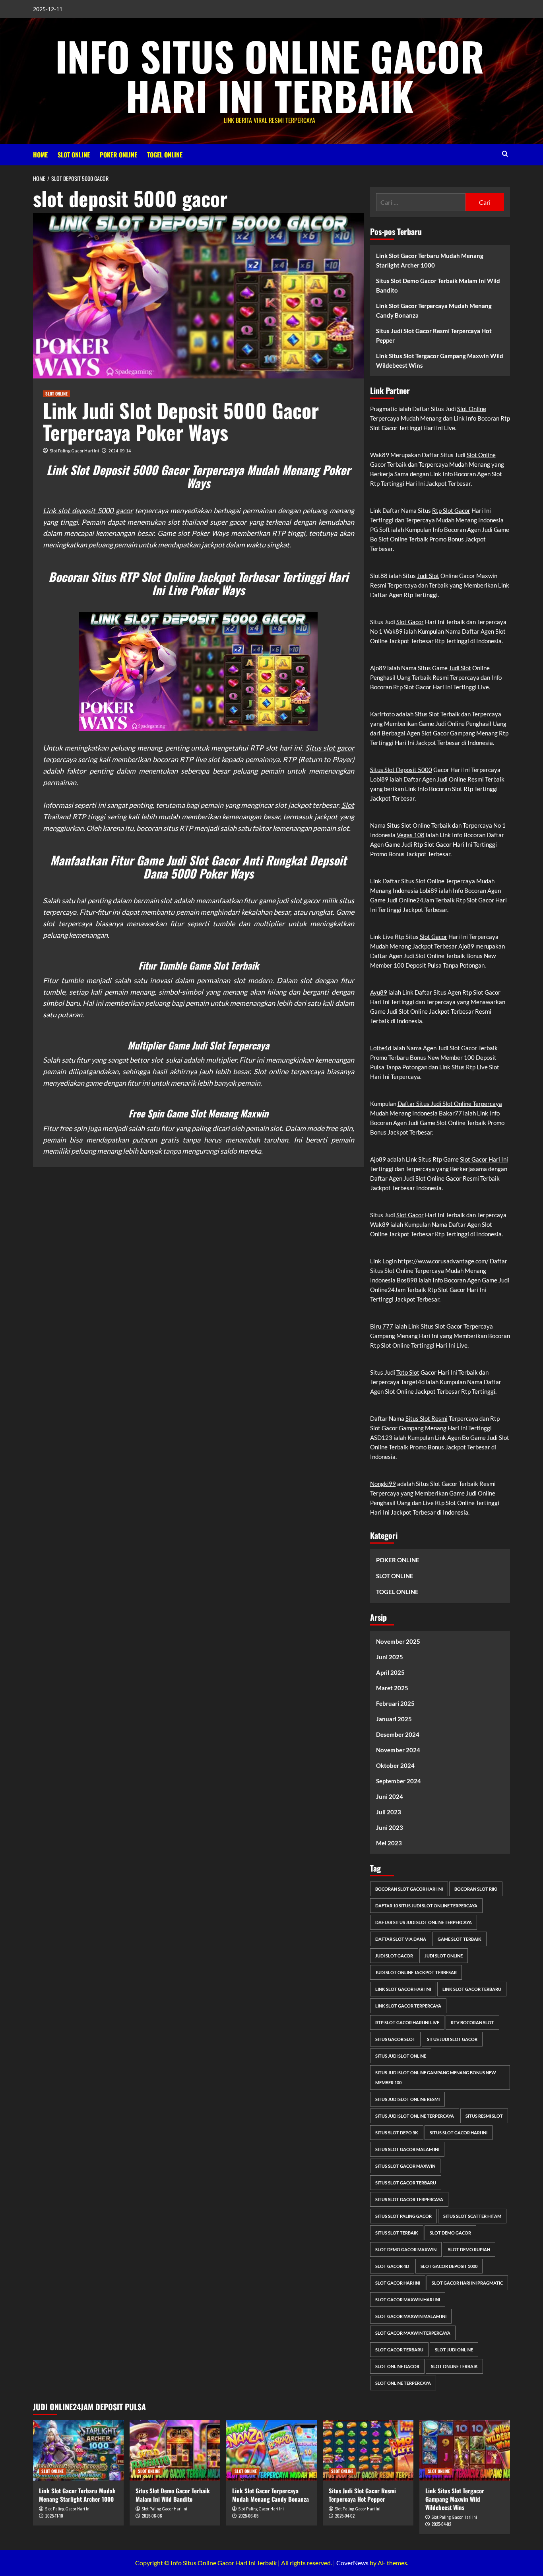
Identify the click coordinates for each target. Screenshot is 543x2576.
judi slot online (444, 1956)
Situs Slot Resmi (427, 1418)
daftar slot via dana (401, 1939)
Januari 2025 (394, 1719)
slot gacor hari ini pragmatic (467, 2283)
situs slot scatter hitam (472, 2216)
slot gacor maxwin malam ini (411, 2316)
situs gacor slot (395, 2039)
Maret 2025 (392, 1688)
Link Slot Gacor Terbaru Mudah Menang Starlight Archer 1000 (430, 260)
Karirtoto (382, 714)
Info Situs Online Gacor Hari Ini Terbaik (270, 76)
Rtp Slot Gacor (451, 510)
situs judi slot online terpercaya (415, 2116)
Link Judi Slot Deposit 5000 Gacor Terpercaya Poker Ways (181, 421)
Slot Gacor (410, 622)
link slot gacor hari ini (403, 1989)
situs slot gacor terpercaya (409, 2199)
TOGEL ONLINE (165, 155)
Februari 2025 (395, 1703)
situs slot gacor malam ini (407, 2149)
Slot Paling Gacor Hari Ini (74, 451)
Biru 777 (382, 1326)
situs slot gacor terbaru (406, 2183)
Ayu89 (379, 992)
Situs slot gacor (330, 748)
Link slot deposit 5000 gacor (88, 510)
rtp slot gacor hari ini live (407, 2022)
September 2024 (399, 1781)
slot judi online (454, 2350)
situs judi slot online (401, 2056)
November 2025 (398, 1641)
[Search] (505, 154)
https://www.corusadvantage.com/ (443, 1261)
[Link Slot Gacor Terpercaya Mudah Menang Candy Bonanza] (271, 2450)
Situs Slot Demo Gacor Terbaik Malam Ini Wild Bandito (438, 285)
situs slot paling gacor (403, 2216)
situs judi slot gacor (452, 2039)
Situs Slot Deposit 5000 (401, 770)
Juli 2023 (389, 1812)
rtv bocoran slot (472, 2022)
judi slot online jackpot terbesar (416, 1972)
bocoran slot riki (476, 1889)
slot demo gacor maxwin (406, 2249)
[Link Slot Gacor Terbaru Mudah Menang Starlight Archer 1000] (78, 2450)
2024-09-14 (120, 451)
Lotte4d (381, 1048)
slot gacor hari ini (398, 2283)
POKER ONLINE (118, 155)
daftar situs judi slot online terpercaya (424, 1922)
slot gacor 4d (392, 2266)
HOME (40, 155)
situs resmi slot (484, 2116)
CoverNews (352, 2563)
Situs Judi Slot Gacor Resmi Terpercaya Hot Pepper (434, 336)
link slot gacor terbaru (472, 1989)
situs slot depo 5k (397, 2133)
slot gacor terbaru (399, 2350)
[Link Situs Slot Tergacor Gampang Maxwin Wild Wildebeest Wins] (465, 2450)
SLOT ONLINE (74, 155)
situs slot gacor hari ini (459, 2133)
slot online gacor (397, 2366)
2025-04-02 (345, 2516)
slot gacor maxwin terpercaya (413, 2333)
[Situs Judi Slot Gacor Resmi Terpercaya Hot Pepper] (368, 2450)
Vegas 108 (411, 835)
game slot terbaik (460, 1939)
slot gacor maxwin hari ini (408, 2300)
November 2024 (398, 1750)
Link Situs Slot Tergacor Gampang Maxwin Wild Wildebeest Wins (440, 361)
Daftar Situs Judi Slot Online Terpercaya (450, 1104)
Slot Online (472, 409)
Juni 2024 (390, 1796)
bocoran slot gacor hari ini (409, 1889)
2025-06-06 (152, 2516)
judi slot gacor (394, 1956)
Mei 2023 (389, 1843)
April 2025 (390, 1672)
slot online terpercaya (403, 2383)
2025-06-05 (248, 2516)
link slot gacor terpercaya (408, 2006)
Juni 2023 (390, 1827)
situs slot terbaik (397, 2233)
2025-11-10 (54, 2516)
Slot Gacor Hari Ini (484, 1159)
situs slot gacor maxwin (405, 2166)
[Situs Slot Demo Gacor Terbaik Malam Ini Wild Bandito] (175, 2450)
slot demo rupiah (469, 2249)
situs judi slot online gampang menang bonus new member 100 (436, 2077)
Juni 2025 (390, 1657)
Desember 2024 (398, 1734)
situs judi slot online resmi (407, 2099)
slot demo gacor (450, 2233)
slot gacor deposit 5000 (449, 2266)
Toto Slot (408, 1372)
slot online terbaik (454, 2366)
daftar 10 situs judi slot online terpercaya (426, 1906)
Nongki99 (383, 1484)
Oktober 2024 (395, 1765)
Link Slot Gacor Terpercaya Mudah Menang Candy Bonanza (434, 310)
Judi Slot (428, 576)
